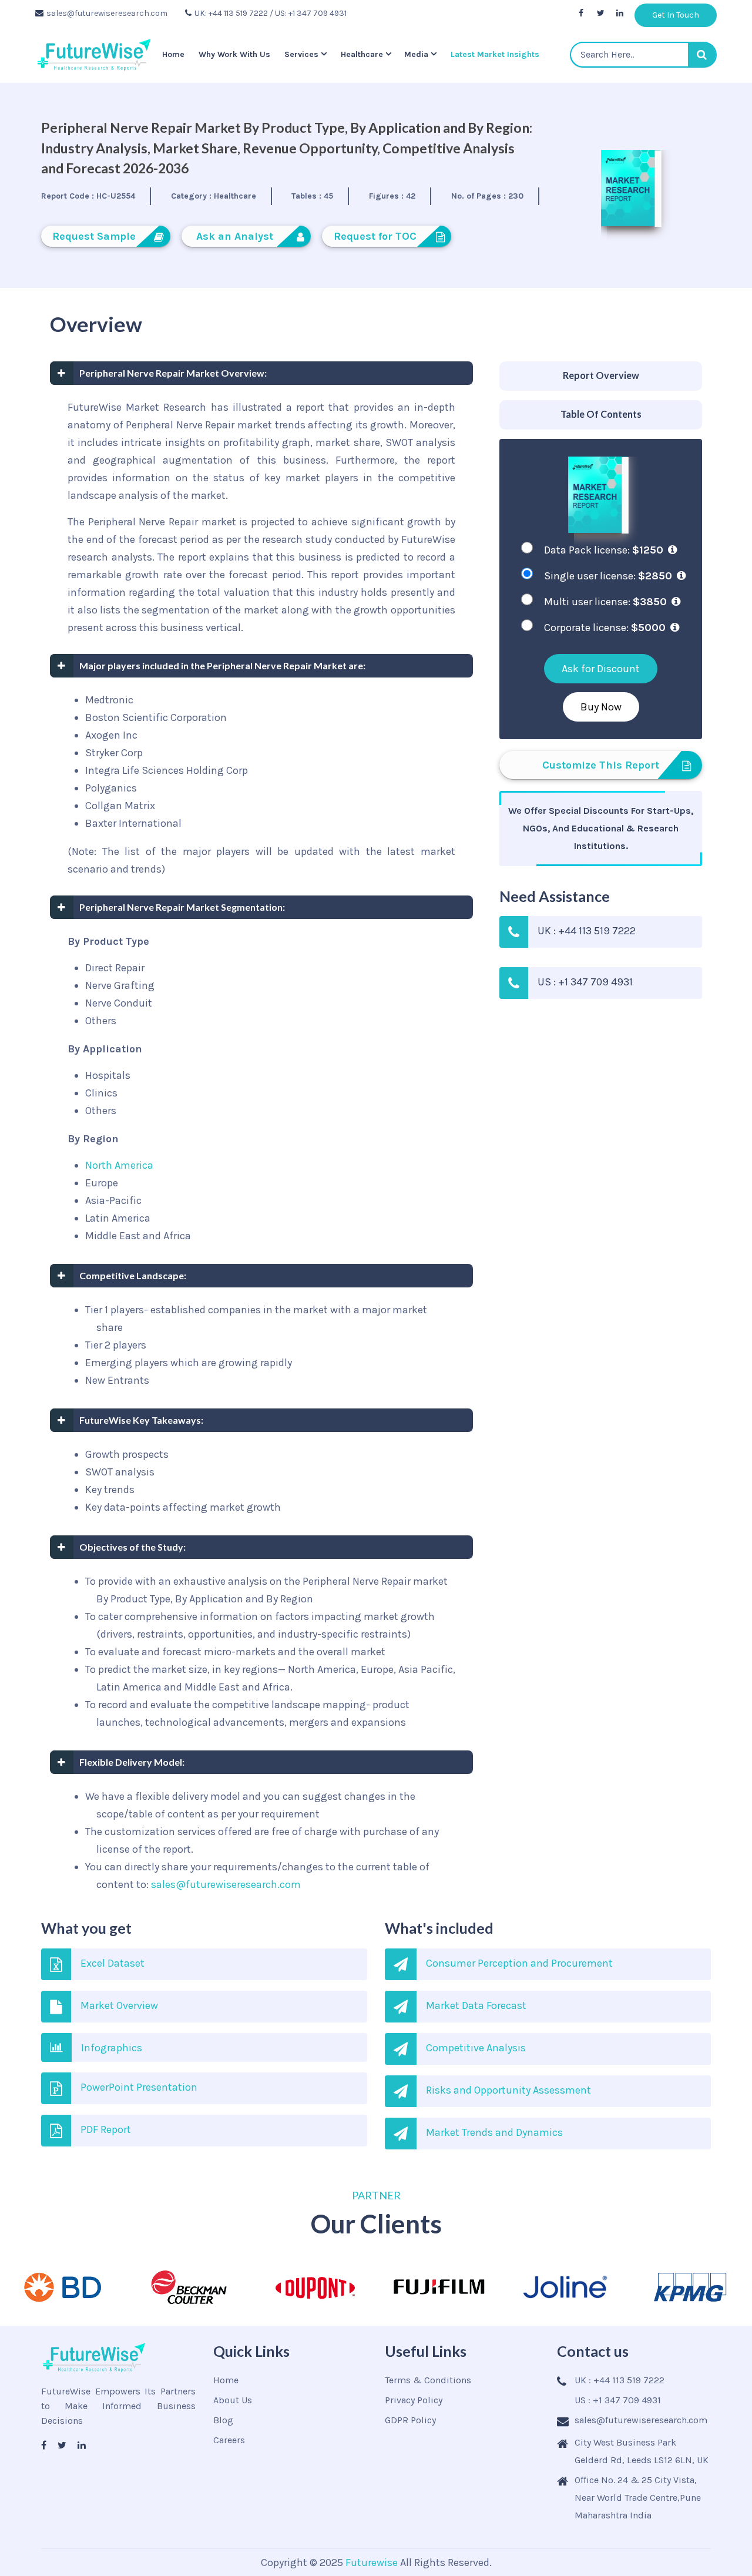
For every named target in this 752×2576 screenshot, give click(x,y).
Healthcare (362, 54)
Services (301, 54)
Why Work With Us (234, 54)
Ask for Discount (601, 669)
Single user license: (608, 576)
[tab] (601, 376)
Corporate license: (605, 628)
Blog (223, 2420)
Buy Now (601, 707)
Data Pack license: (604, 550)
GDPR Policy (410, 2420)
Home (173, 54)
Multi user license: (605, 602)
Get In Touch (676, 15)
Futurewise (372, 2562)
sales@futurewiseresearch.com (107, 13)
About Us (233, 2400)
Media (416, 54)
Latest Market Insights (495, 54)
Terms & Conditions (428, 2380)
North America (119, 1165)
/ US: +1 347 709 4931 (308, 13)
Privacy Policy (414, 2400)
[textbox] (643, 55)
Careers (229, 2440)
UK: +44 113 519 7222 (231, 13)
